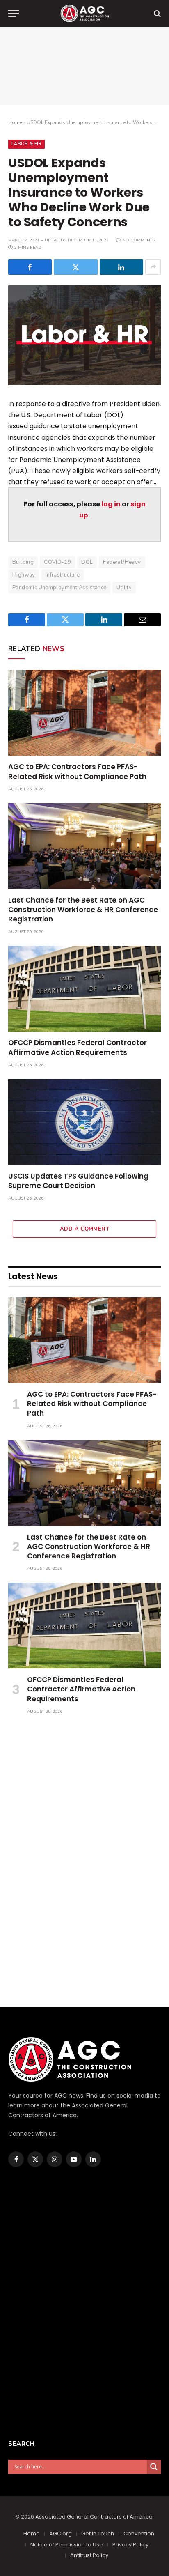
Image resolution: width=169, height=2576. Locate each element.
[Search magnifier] (154, 2467)
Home (15, 122)
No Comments (138, 240)
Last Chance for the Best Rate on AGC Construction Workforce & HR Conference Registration (83, 910)
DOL (87, 562)
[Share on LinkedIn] (121, 267)
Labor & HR (26, 144)
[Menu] (14, 13)
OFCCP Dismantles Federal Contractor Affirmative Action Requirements (78, 1047)
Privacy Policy (130, 2545)
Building (23, 562)
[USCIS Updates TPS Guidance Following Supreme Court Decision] (84, 1122)
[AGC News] (84, 13)
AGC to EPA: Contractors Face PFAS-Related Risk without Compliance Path (77, 771)
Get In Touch (98, 2533)
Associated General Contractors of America (94, 2517)
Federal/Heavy (122, 562)
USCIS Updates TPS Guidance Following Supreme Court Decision (78, 1181)
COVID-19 (57, 562)
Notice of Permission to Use (67, 2545)
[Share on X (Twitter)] (75, 267)
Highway (24, 575)
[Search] (156, 13)
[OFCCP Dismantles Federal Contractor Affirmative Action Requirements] (84, 989)
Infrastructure (63, 575)
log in (111, 504)
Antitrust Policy (89, 2555)
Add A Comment (84, 1229)
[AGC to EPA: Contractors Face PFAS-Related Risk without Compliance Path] (84, 713)
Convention (139, 2533)
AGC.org (61, 2533)
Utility (124, 588)
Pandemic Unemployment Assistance (59, 588)
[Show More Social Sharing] (153, 267)
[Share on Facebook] (30, 267)
